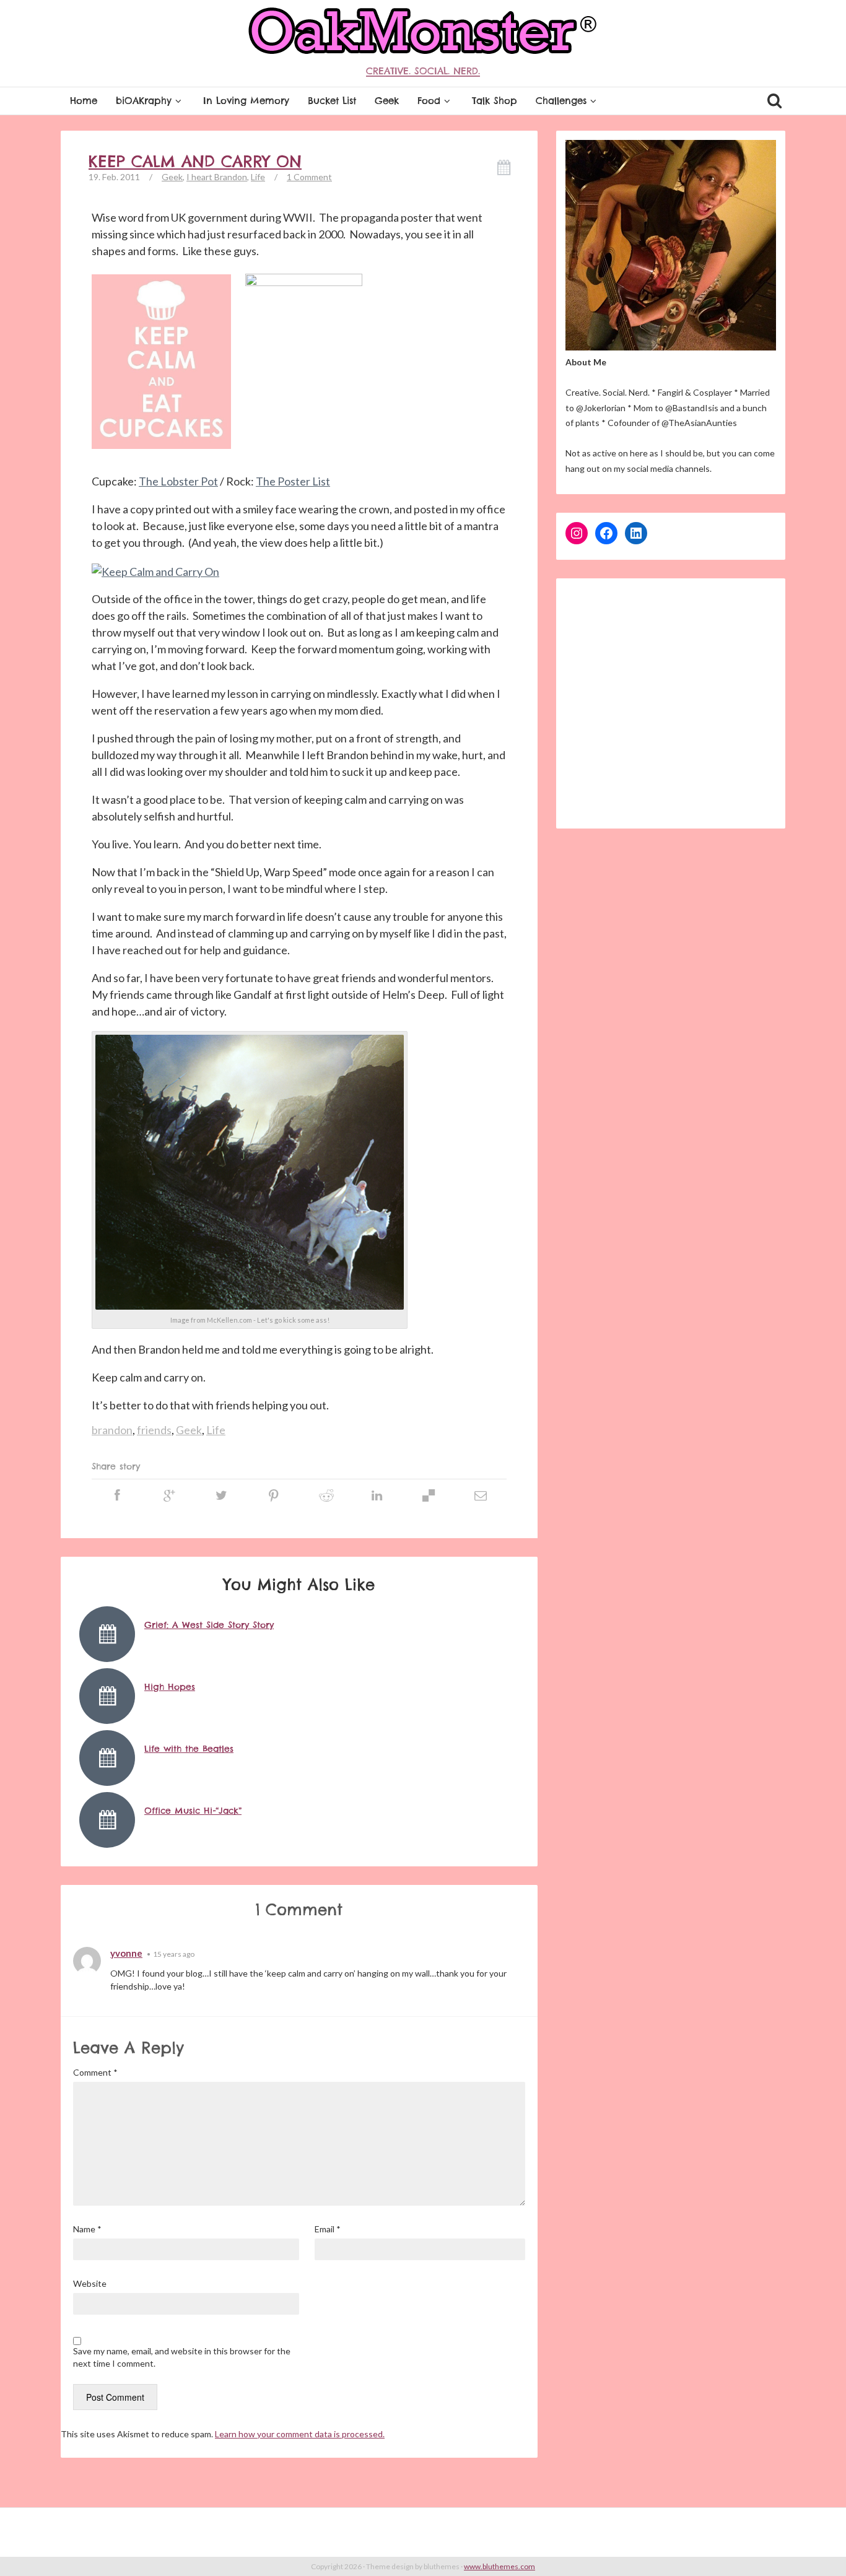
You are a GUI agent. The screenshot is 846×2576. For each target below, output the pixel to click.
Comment (95, 2072)
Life (258, 177)
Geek (387, 101)
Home (84, 101)
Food (429, 101)
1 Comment (309, 177)
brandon (112, 1430)
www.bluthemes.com (499, 2566)
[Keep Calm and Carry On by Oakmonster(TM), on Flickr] (155, 571)
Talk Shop (495, 101)
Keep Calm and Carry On (195, 162)
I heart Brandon (217, 177)
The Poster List (293, 481)
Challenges (561, 101)
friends (154, 1430)
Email (328, 2229)
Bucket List (332, 101)
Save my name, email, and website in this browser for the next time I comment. (182, 2357)
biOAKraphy (144, 101)
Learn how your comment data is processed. (300, 2434)
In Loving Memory (246, 101)
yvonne (126, 1953)
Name (87, 2229)
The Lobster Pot (178, 481)
